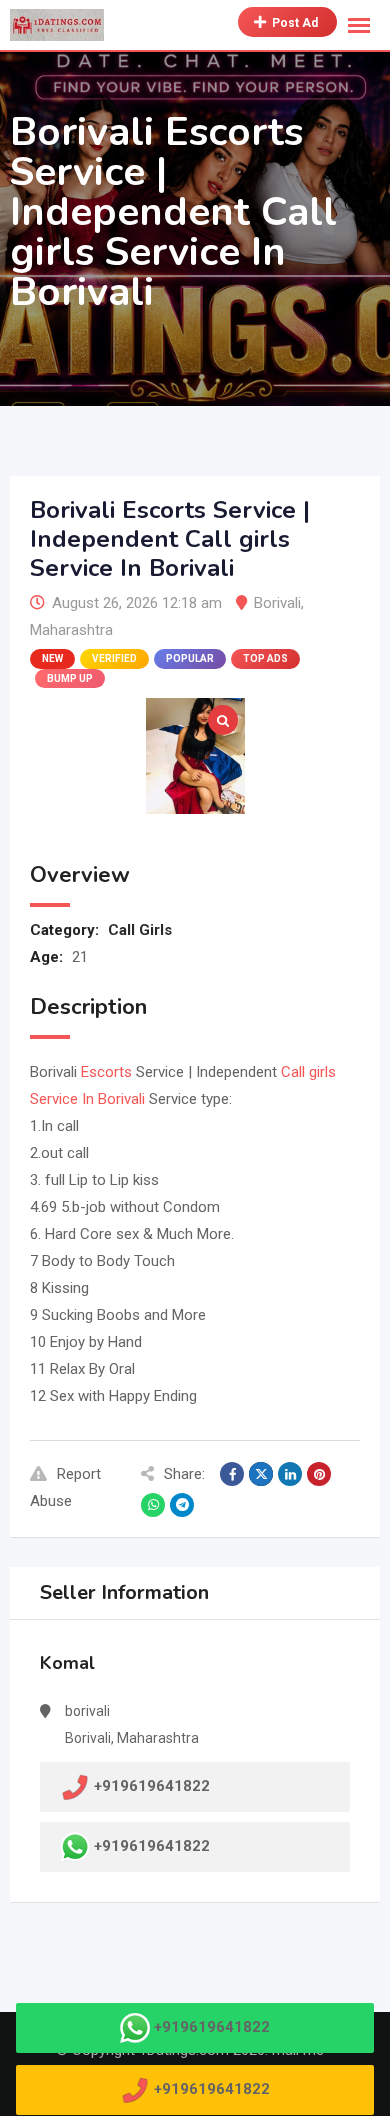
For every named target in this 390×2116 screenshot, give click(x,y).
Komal (67, 1663)
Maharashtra (71, 630)
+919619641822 (152, 1846)
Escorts (106, 1072)
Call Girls (140, 930)
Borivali (277, 603)
